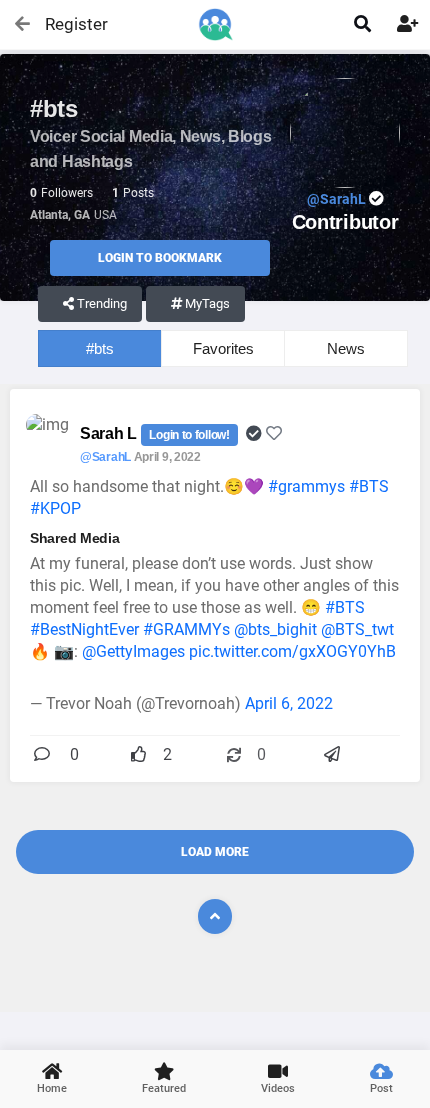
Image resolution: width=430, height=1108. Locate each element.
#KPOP (55, 508)
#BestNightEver (84, 629)
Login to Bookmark (160, 258)
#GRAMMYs (186, 629)
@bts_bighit (275, 629)
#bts (100, 348)
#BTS (369, 486)
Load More (215, 852)
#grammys (306, 486)
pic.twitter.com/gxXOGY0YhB (292, 651)
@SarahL (105, 457)
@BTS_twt (357, 629)
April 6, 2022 (289, 703)
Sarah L (110, 433)
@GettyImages (133, 651)
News (346, 348)
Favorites (223, 348)
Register (67, 24)
